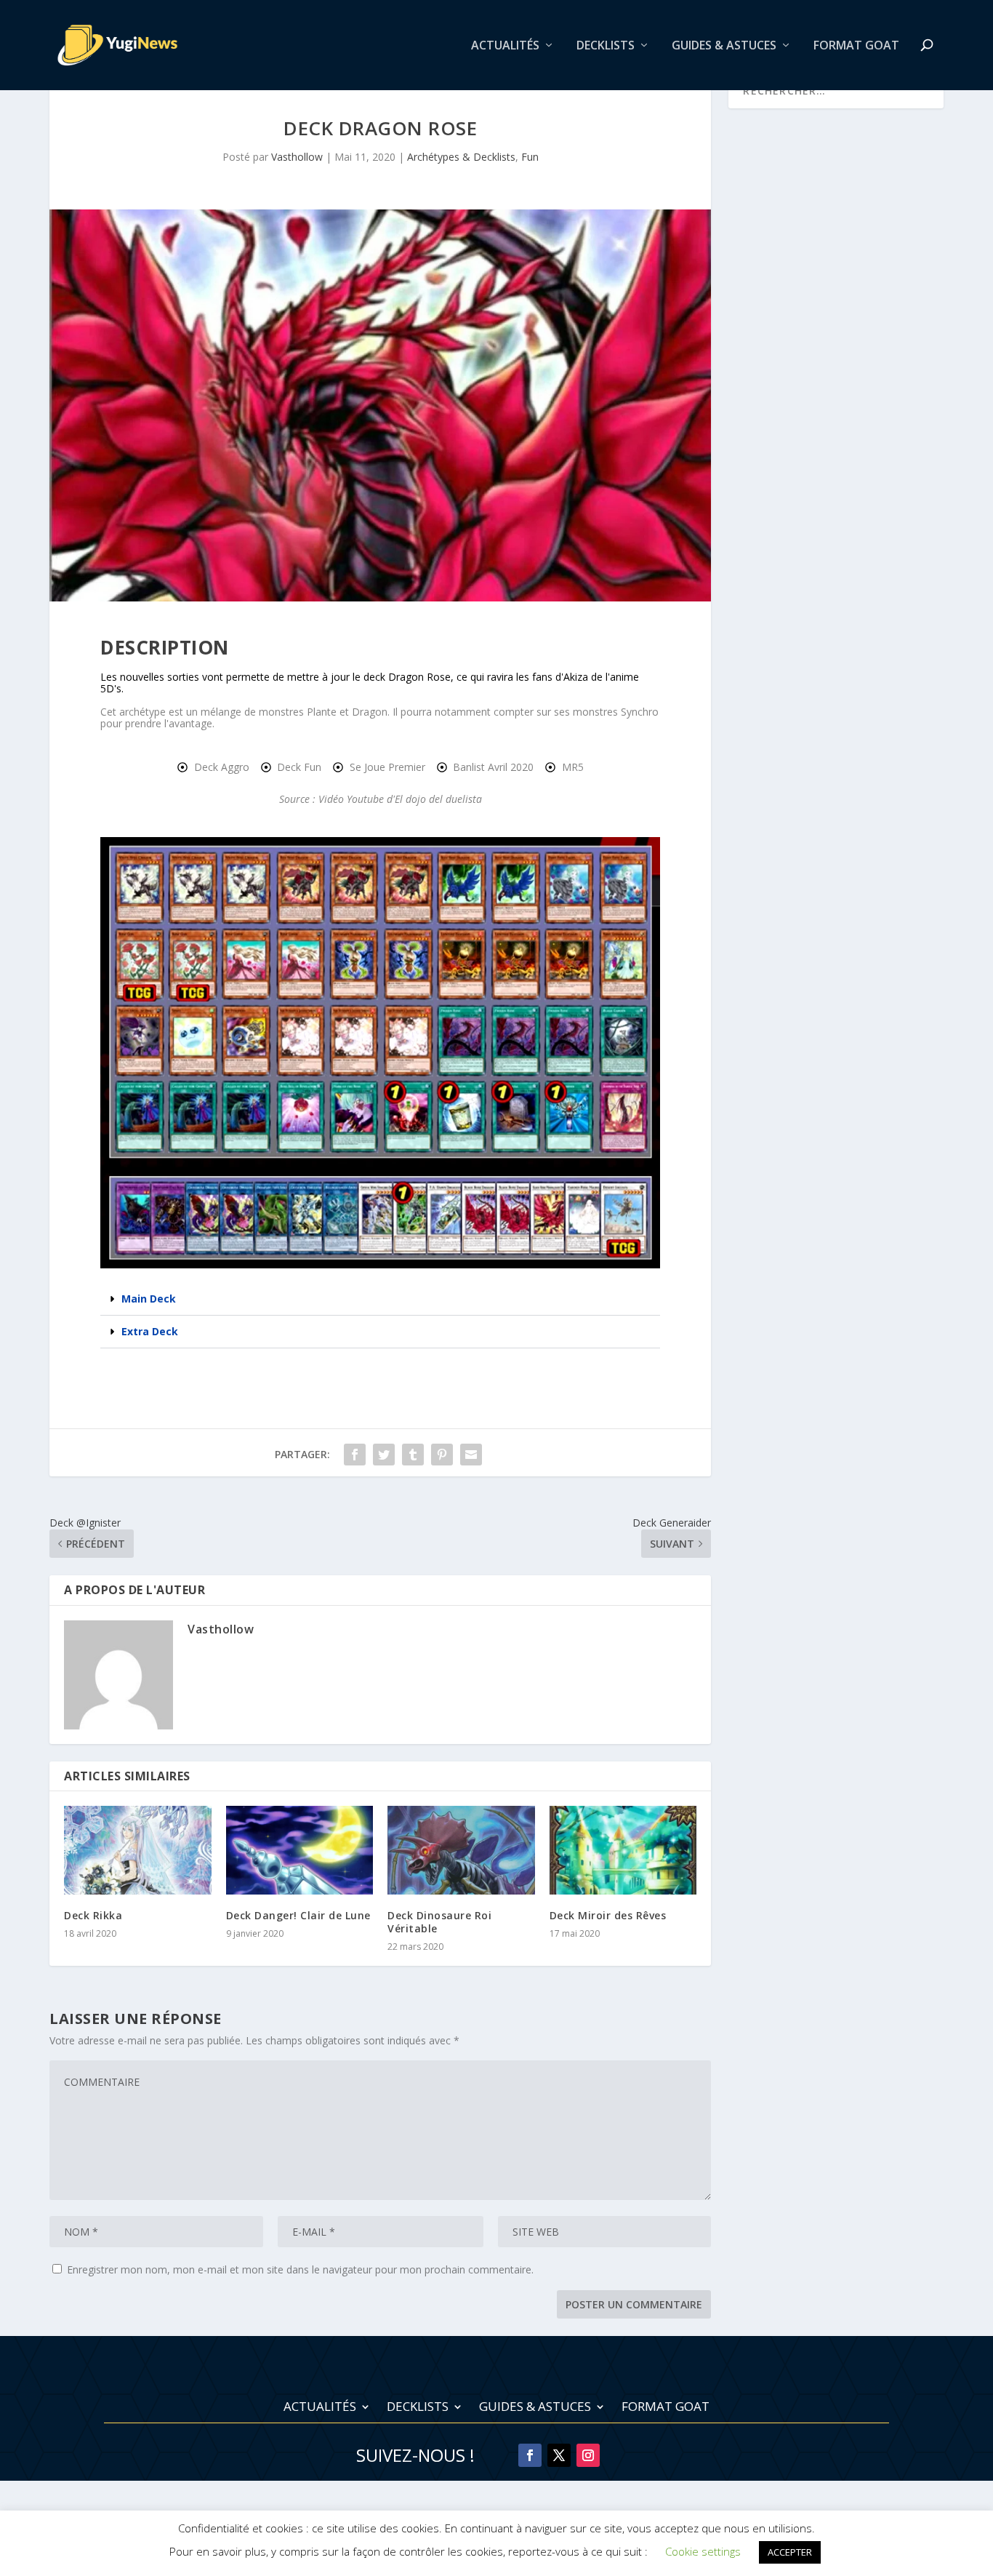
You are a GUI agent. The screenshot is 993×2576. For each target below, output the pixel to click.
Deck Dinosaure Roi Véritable (439, 1922)
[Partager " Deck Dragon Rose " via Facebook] (355, 1455)
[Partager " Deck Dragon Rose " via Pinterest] (442, 1455)
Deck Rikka (93, 1915)
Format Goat (856, 46)
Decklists (606, 46)
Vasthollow (297, 157)
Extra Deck (150, 1331)
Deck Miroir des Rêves (608, 1915)
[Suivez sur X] (559, 2455)
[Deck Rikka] (138, 1850)
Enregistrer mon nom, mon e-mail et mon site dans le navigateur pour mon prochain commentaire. (300, 2269)
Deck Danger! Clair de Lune (298, 1915)
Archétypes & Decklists (461, 157)
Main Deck (149, 1299)
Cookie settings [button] (703, 2551)
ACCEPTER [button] (790, 2552)
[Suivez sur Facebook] (530, 2455)
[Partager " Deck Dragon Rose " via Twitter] (384, 1455)
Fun (530, 157)
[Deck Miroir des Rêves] (623, 1850)
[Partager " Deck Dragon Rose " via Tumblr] (413, 1455)
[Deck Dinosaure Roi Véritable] (461, 1850)
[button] (380, 1299)
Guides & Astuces (724, 46)
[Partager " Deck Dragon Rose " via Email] (471, 1455)
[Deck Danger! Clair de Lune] (300, 1850)
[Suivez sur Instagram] (588, 2455)
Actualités (505, 46)
